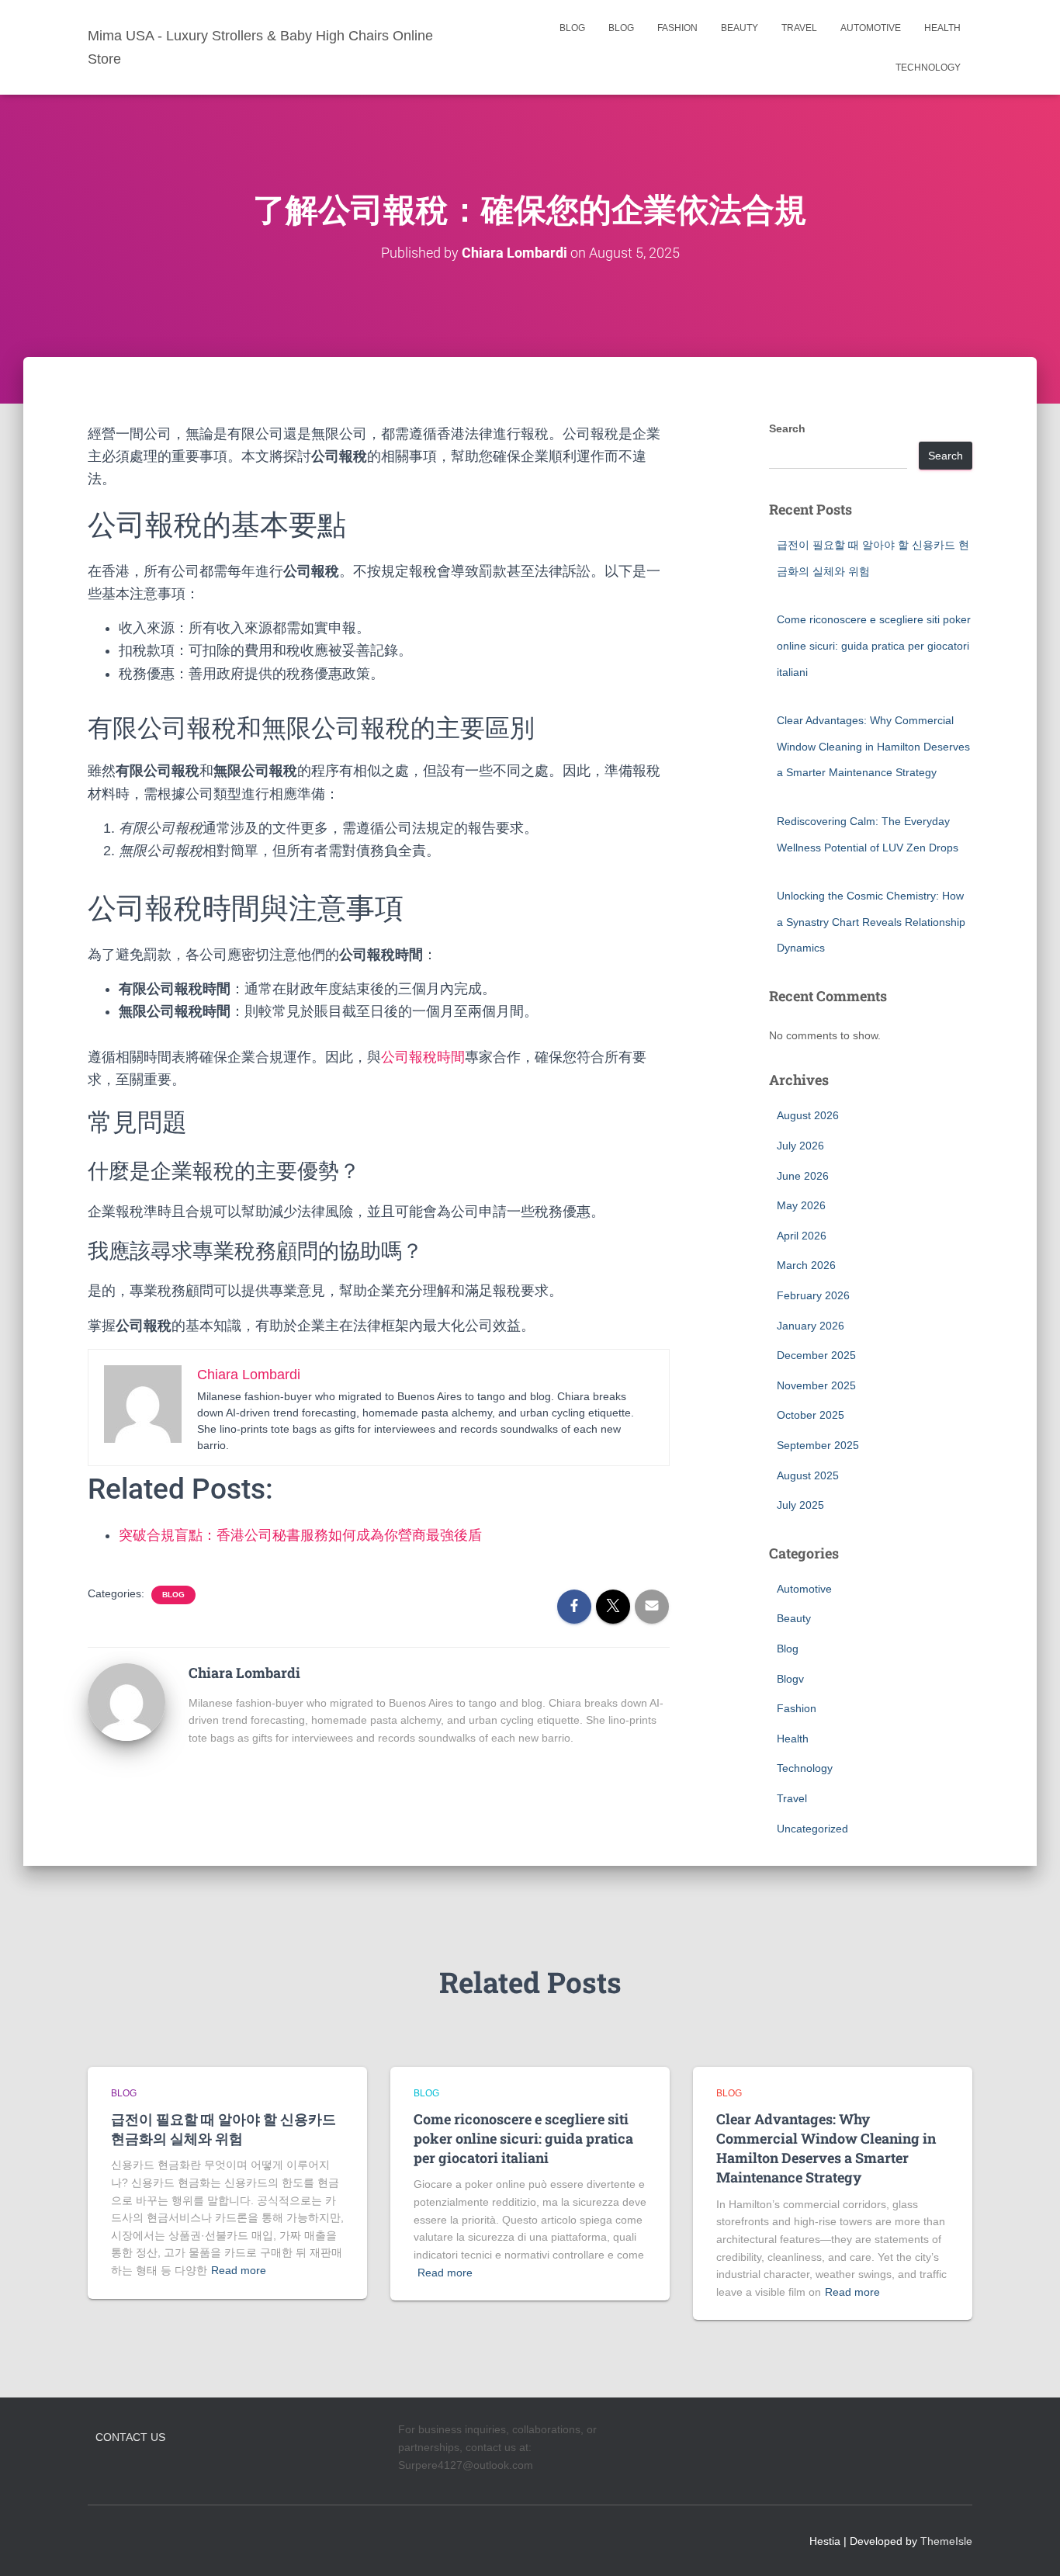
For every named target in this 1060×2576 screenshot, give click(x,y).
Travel (799, 28)
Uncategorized (812, 1829)
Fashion (677, 28)
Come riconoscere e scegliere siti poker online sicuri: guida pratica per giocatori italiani (874, 645)
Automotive (871, 28)
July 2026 (800, 1146)
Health (942, 28)
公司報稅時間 (423, 1057)
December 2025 (816, 1355)
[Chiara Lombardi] (126, 1701)
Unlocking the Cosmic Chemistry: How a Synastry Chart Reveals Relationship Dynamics (871, 922)
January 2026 (811, 1326)
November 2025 (816, 1385)
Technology (928, 68)
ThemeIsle (946, 2541)
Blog (572, 28)
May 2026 (801, 1205)
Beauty (740, 28)
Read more (239, 2270)
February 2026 (813, 1295)
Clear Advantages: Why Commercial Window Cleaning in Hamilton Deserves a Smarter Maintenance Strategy (873, 746)
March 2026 (806, 1265)
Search (787, 428)
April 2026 (802, 1236)
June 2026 (803, 1176)
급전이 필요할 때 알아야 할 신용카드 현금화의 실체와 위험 (223, 2129)
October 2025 (811, 1415)
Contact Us (130, 2437)
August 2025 (808, 1475)
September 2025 (818, 1445)
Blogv (790, 1679)
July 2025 (800, 1505)
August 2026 (808, 1115)
